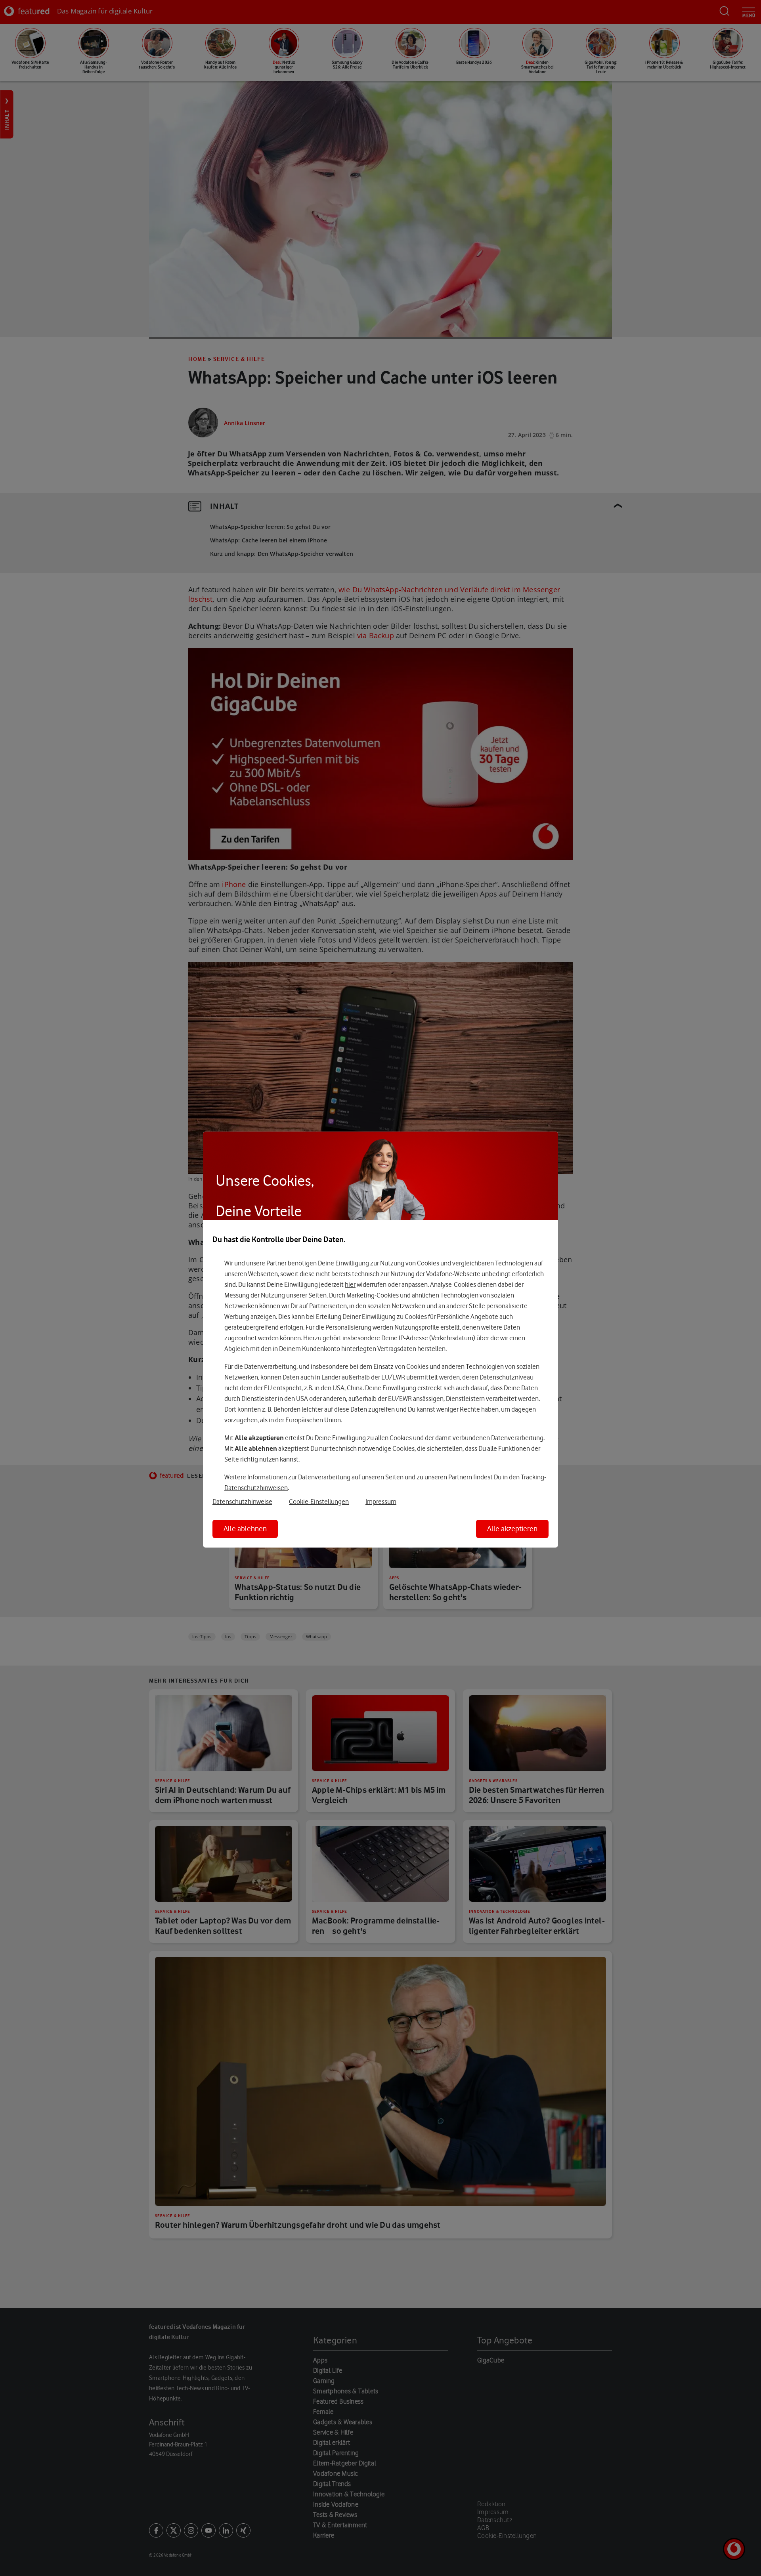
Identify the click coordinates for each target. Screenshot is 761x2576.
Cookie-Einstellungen (319, 1502)
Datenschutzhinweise (242, 1502)
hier (350, 1284)
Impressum (381, 1502)
